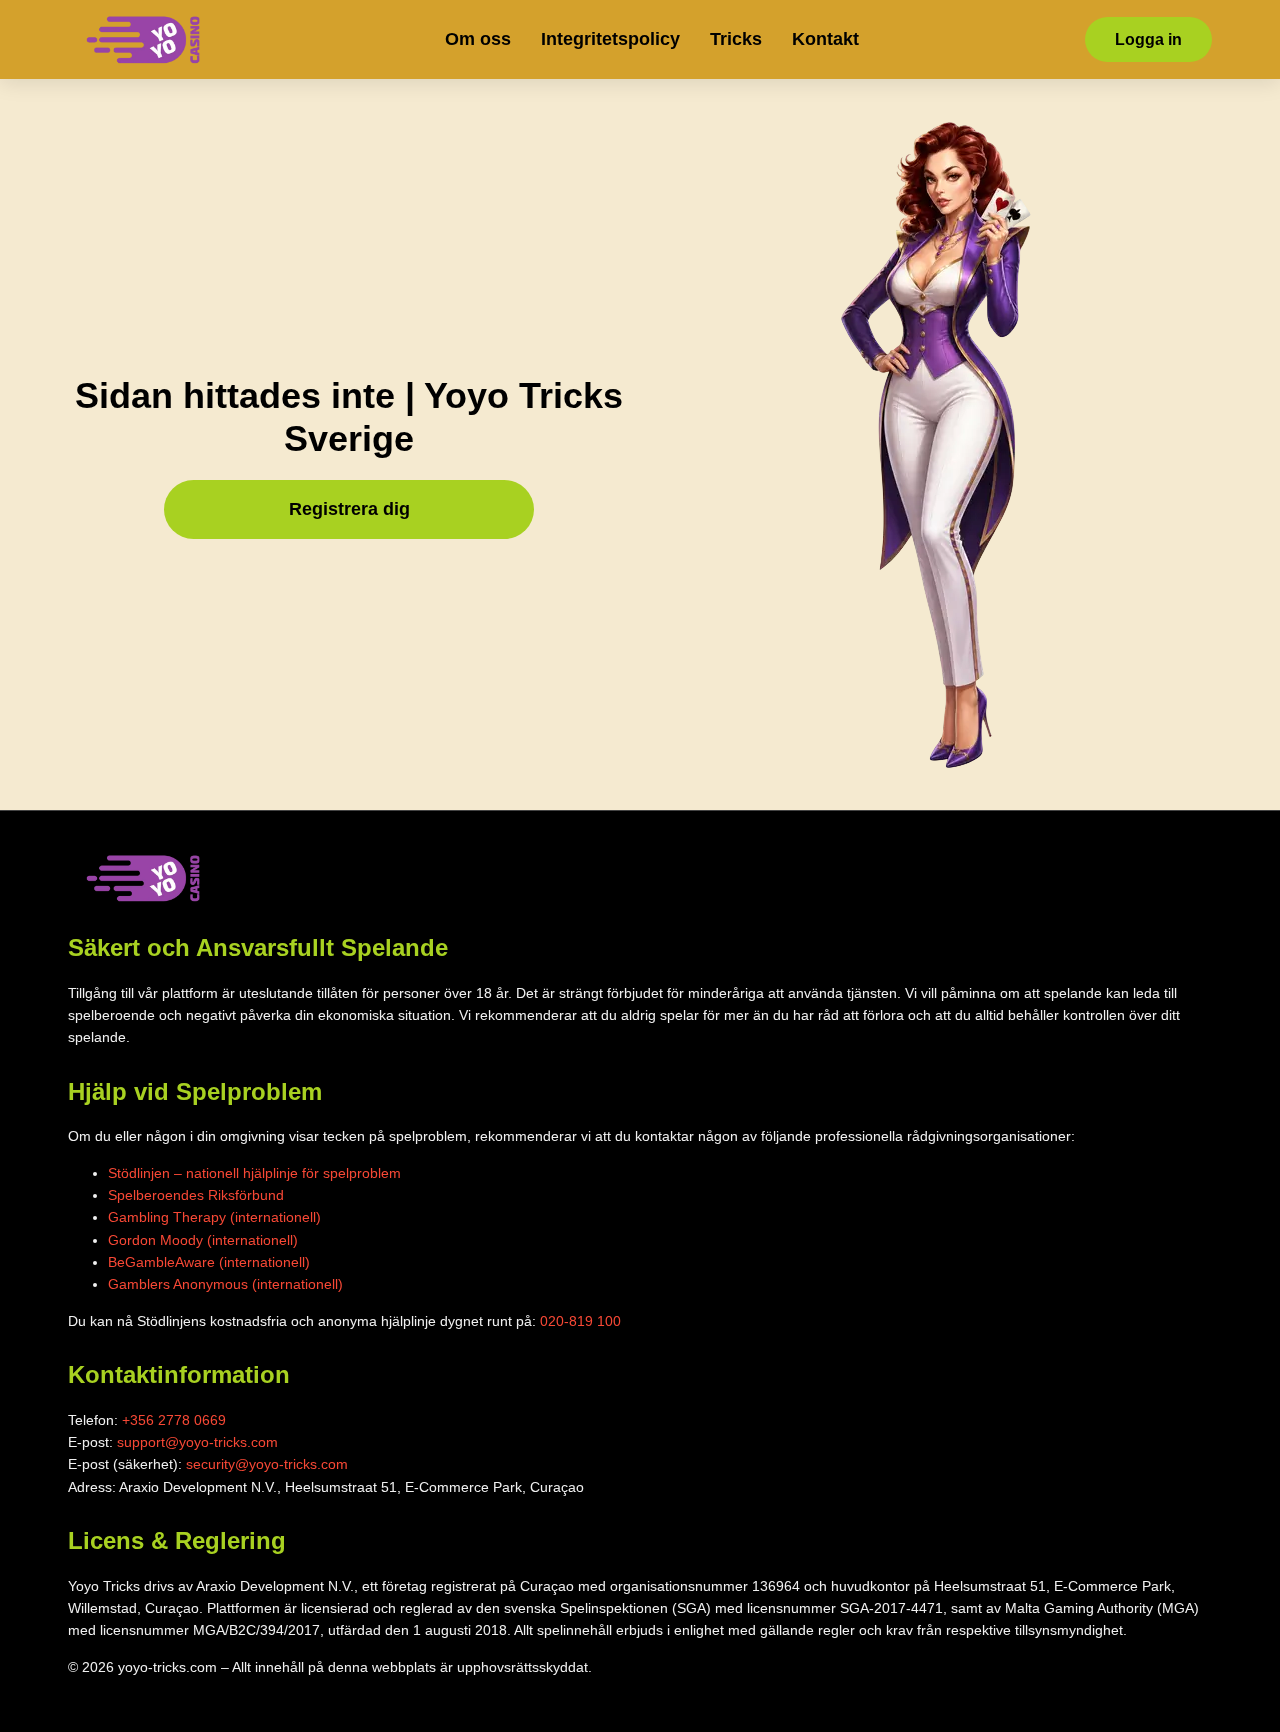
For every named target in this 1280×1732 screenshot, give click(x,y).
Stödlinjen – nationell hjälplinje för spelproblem (254, 1173)
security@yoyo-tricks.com (267, 1464)
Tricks (736, 39)
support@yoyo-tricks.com (197, 1442)
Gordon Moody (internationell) (203, 1240)
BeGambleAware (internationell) (209, 1262)
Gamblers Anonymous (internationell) (225, 1284)
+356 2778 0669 (174, 1420)
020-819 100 (580, 1321)
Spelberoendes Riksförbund (196, 1195)
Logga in (1148, 39)
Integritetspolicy (610, 39)
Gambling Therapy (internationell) (214, 1217)
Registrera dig (349, 509)
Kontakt (825, 39)
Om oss (478, 39)
